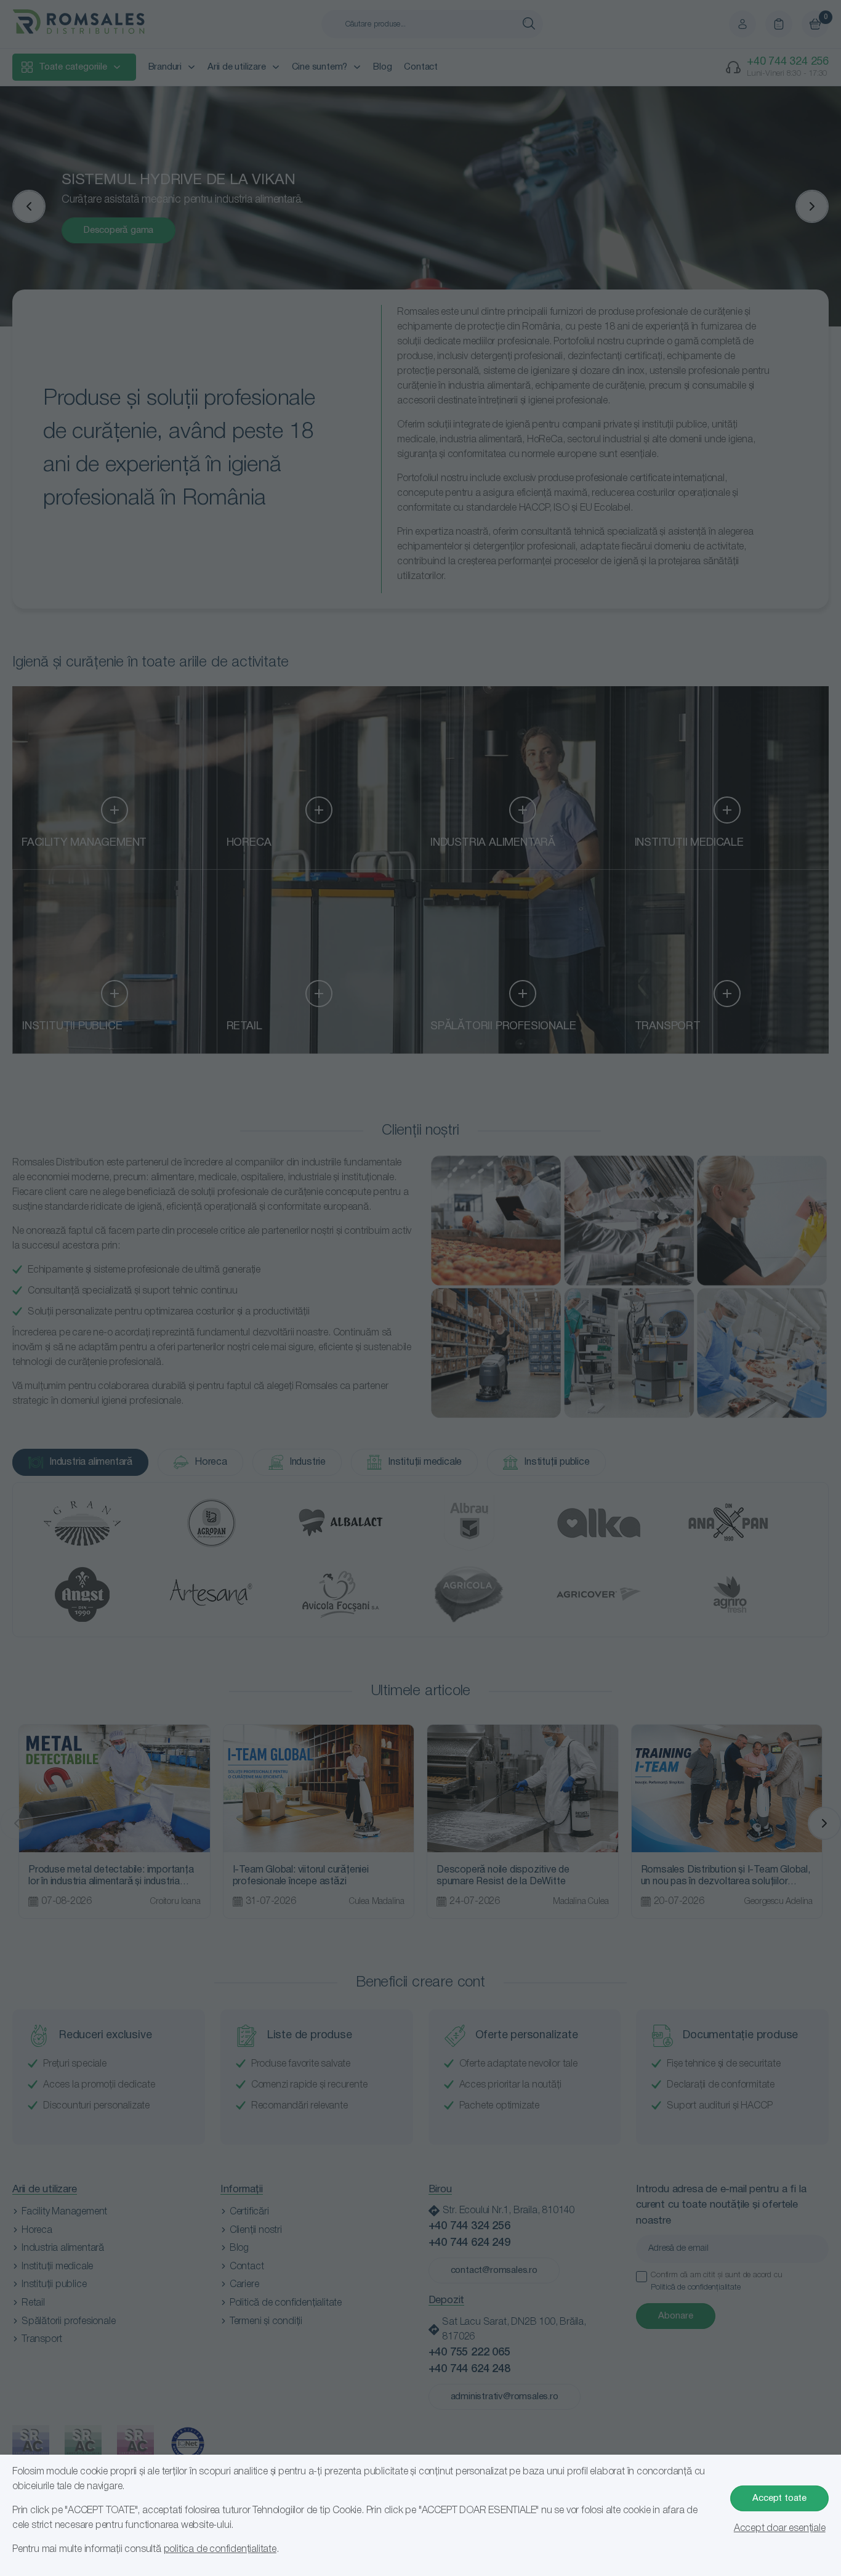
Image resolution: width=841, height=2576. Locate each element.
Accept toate (779, 2498)
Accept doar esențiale (780, 2529)
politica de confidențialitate (220, 2550)
